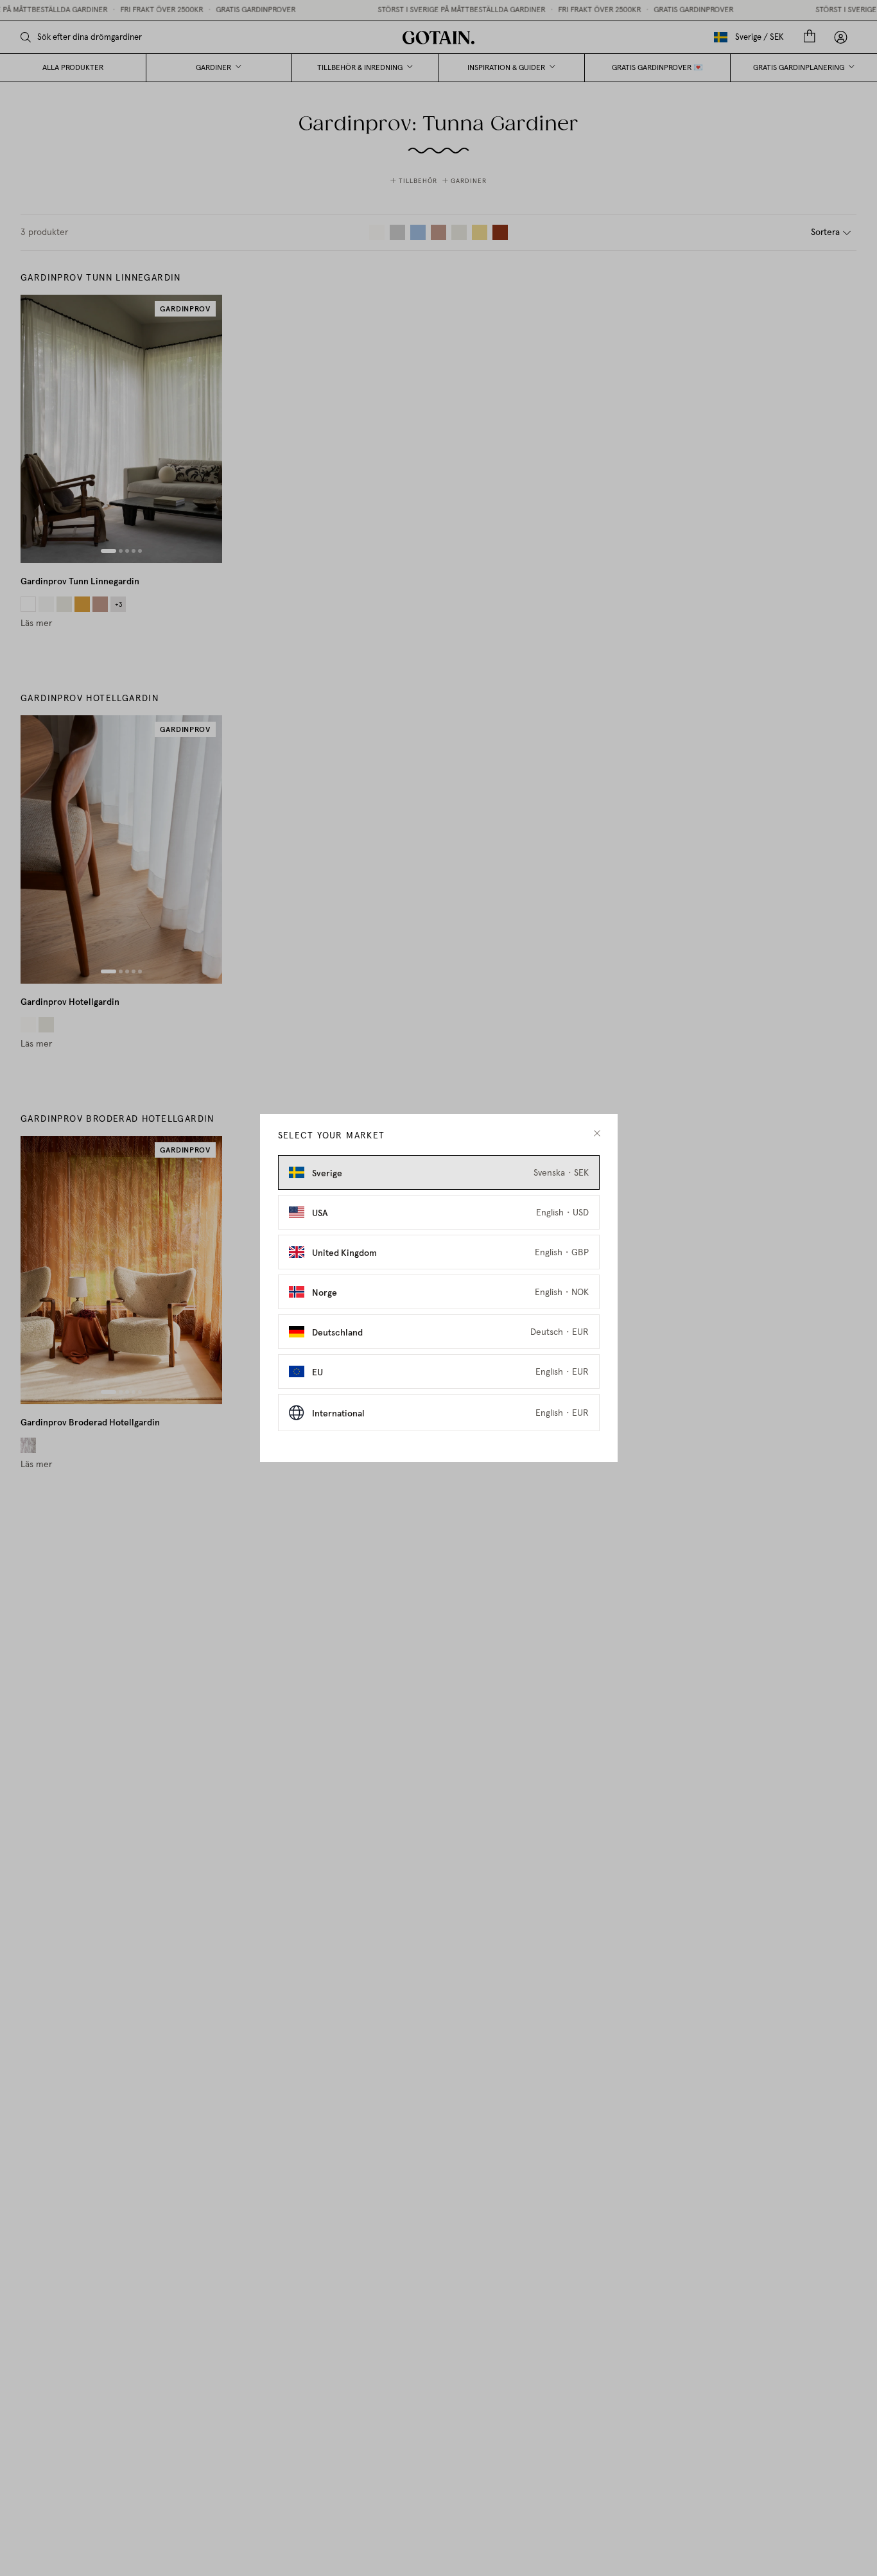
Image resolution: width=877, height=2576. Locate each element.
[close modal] (597, 1134)
